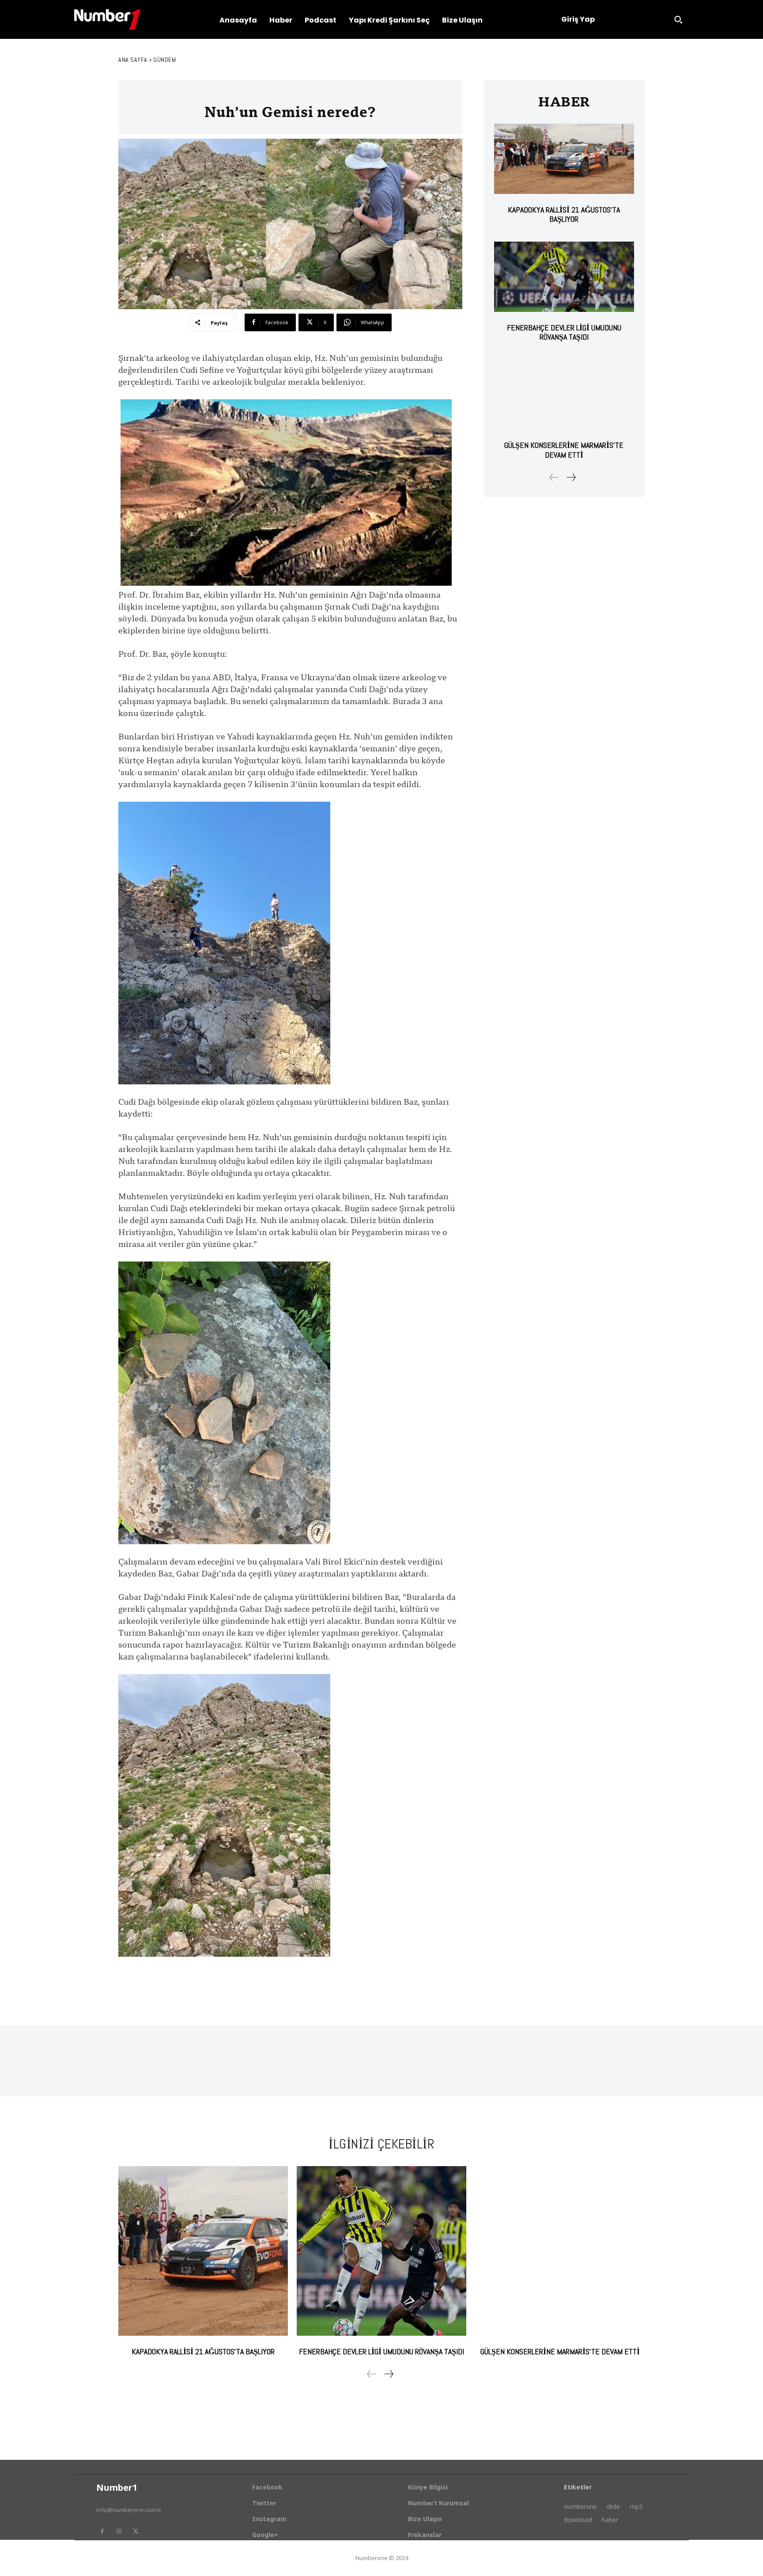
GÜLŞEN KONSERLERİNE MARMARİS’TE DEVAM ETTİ (564, 450)
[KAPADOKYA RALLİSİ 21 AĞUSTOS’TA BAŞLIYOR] (564, 159)
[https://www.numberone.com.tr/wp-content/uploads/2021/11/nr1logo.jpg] (107, 20)
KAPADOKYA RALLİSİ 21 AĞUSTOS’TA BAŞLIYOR (564, 214)
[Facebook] (102, 2531)
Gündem (164, 60)
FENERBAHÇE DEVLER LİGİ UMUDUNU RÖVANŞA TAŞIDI (564, 332)
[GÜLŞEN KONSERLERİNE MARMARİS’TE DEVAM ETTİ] (564, 395)
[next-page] (571, 477)
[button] (678, 19)
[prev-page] (554, 477)
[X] (136, 2531)
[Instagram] (119, 2531)
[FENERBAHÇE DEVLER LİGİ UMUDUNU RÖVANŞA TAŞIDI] (564, 277)
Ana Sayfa (133, 60)
